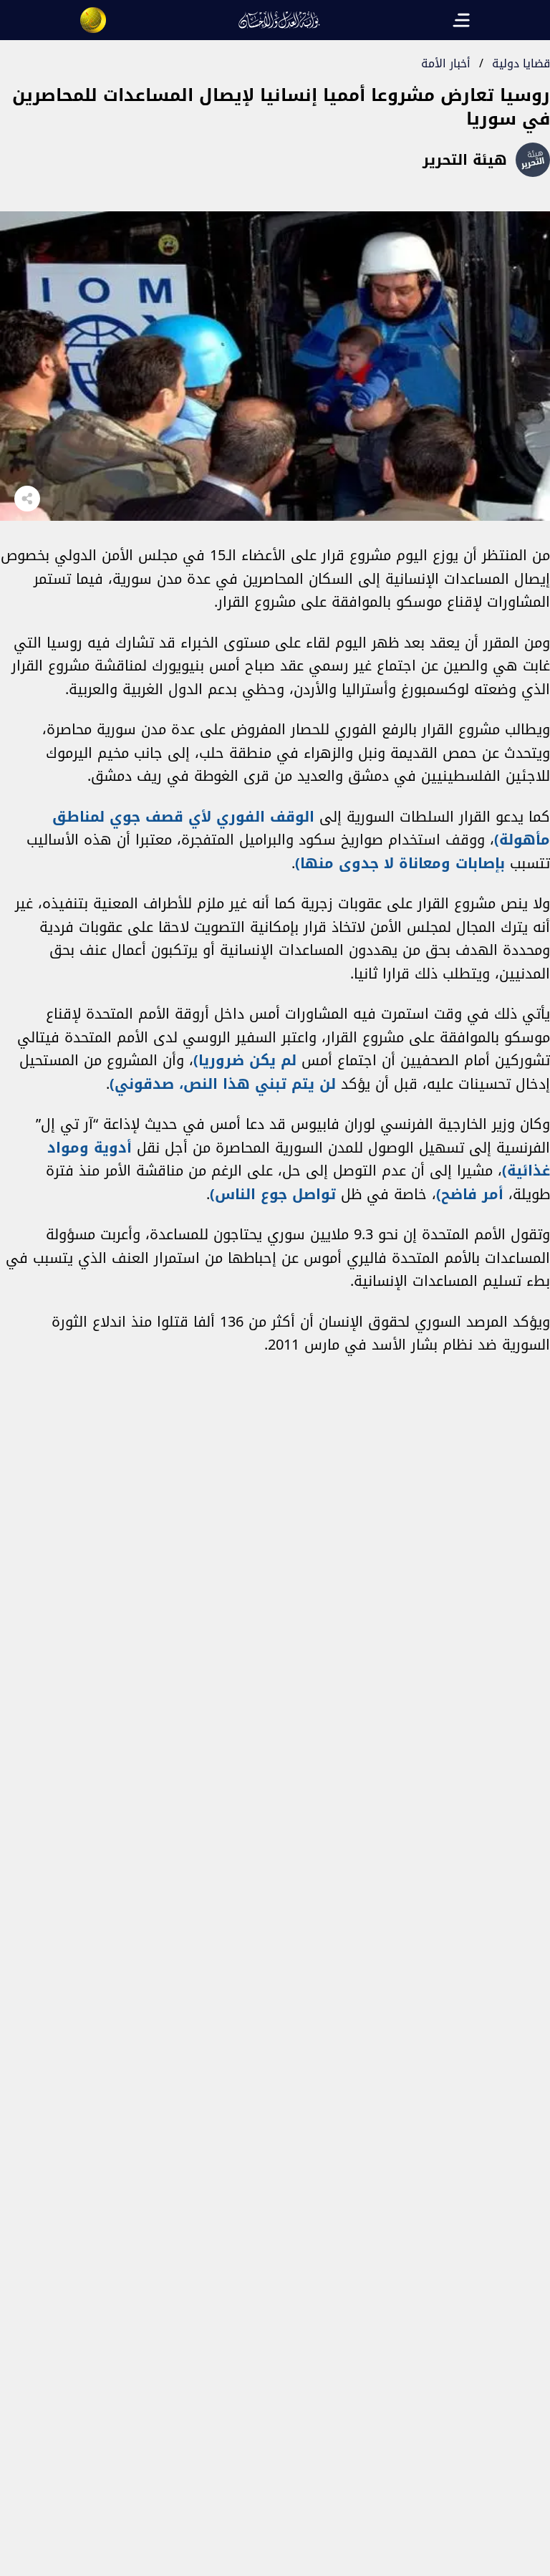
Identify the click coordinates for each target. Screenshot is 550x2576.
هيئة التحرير (465, 160)
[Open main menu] (461, 20)
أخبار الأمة (446, 63)
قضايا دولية (521, 63)
